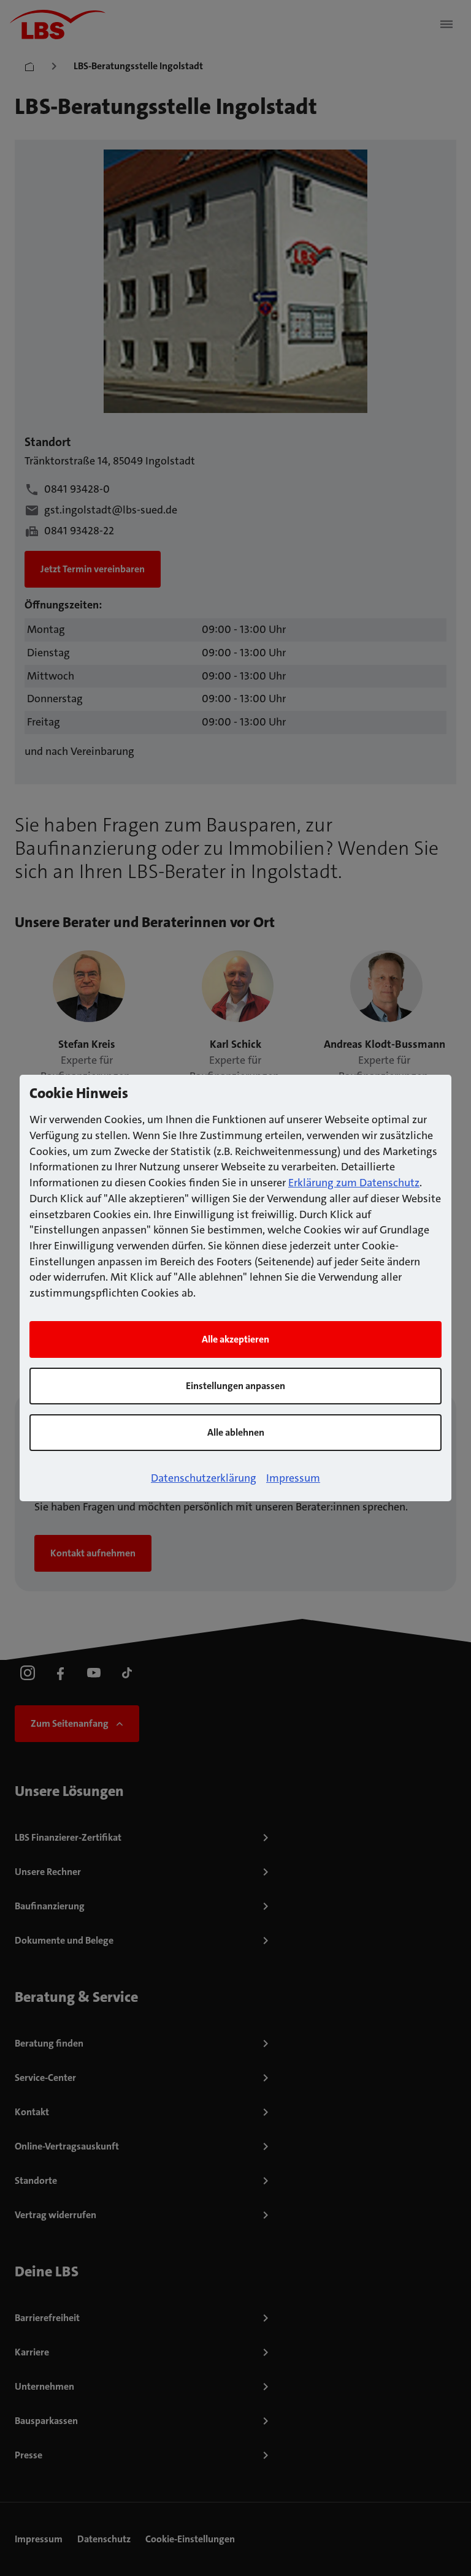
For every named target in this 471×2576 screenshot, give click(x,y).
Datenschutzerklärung (204, 1478)
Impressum (293, 1478)
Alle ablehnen (236, 1432)
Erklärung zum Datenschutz (354, 1183)
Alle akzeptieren (235, 1339)
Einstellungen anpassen (235, 1386)
